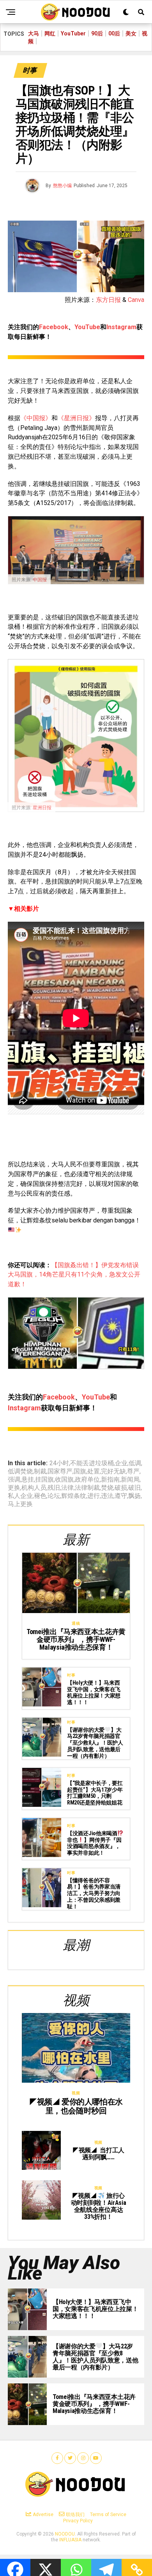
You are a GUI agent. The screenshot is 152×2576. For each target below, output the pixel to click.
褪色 (40, 1496)
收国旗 (64, 1480)
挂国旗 (44, 1480)
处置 (94, 1471)
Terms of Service (108, 2515)
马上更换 (20, 1504)
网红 (50, 33)
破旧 (134, 1488)
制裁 (40, 1471)
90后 (97, 33)
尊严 (133, 1471)
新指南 (110, 1480)
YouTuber (73, 33)
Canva (136, 300)
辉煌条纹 (74, 1496)
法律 (67, 1488)
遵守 (121, 1496)
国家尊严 (60, 1471)
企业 (121, 1463)
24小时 (59, 1463)
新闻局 (130, 1480)
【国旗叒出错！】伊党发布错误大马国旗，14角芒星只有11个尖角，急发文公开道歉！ (74, 1275)
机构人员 (34, 1488)
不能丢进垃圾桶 (92, 1463)
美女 (131, 33)
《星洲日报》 (76, 418)
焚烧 (107, 1488)
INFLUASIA (70, 2540)
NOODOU (65, 2534)
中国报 (40, 580)
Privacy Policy (78, 2521)
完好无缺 (113, 1471)
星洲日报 (42, 808)
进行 (94, 1496)
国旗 (80, 1471)
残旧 (54, 1488)
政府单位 (87, 1480)
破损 (121, 1488)
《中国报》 (36, 418)
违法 (107, 1496)
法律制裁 (87, 1488)
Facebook (54, 327)
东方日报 (108, 300)
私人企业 (20, 1496)
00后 (114, 33)
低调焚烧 (20, 1471)
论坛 (54, 1496)
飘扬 (134, 1496)
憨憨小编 (62, 186)
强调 (14, 1480)
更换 (14, 1488)
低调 (135, 1463)
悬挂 (28, 1480)
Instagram (121, 327)
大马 (34, 33)
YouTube (87, 327)
